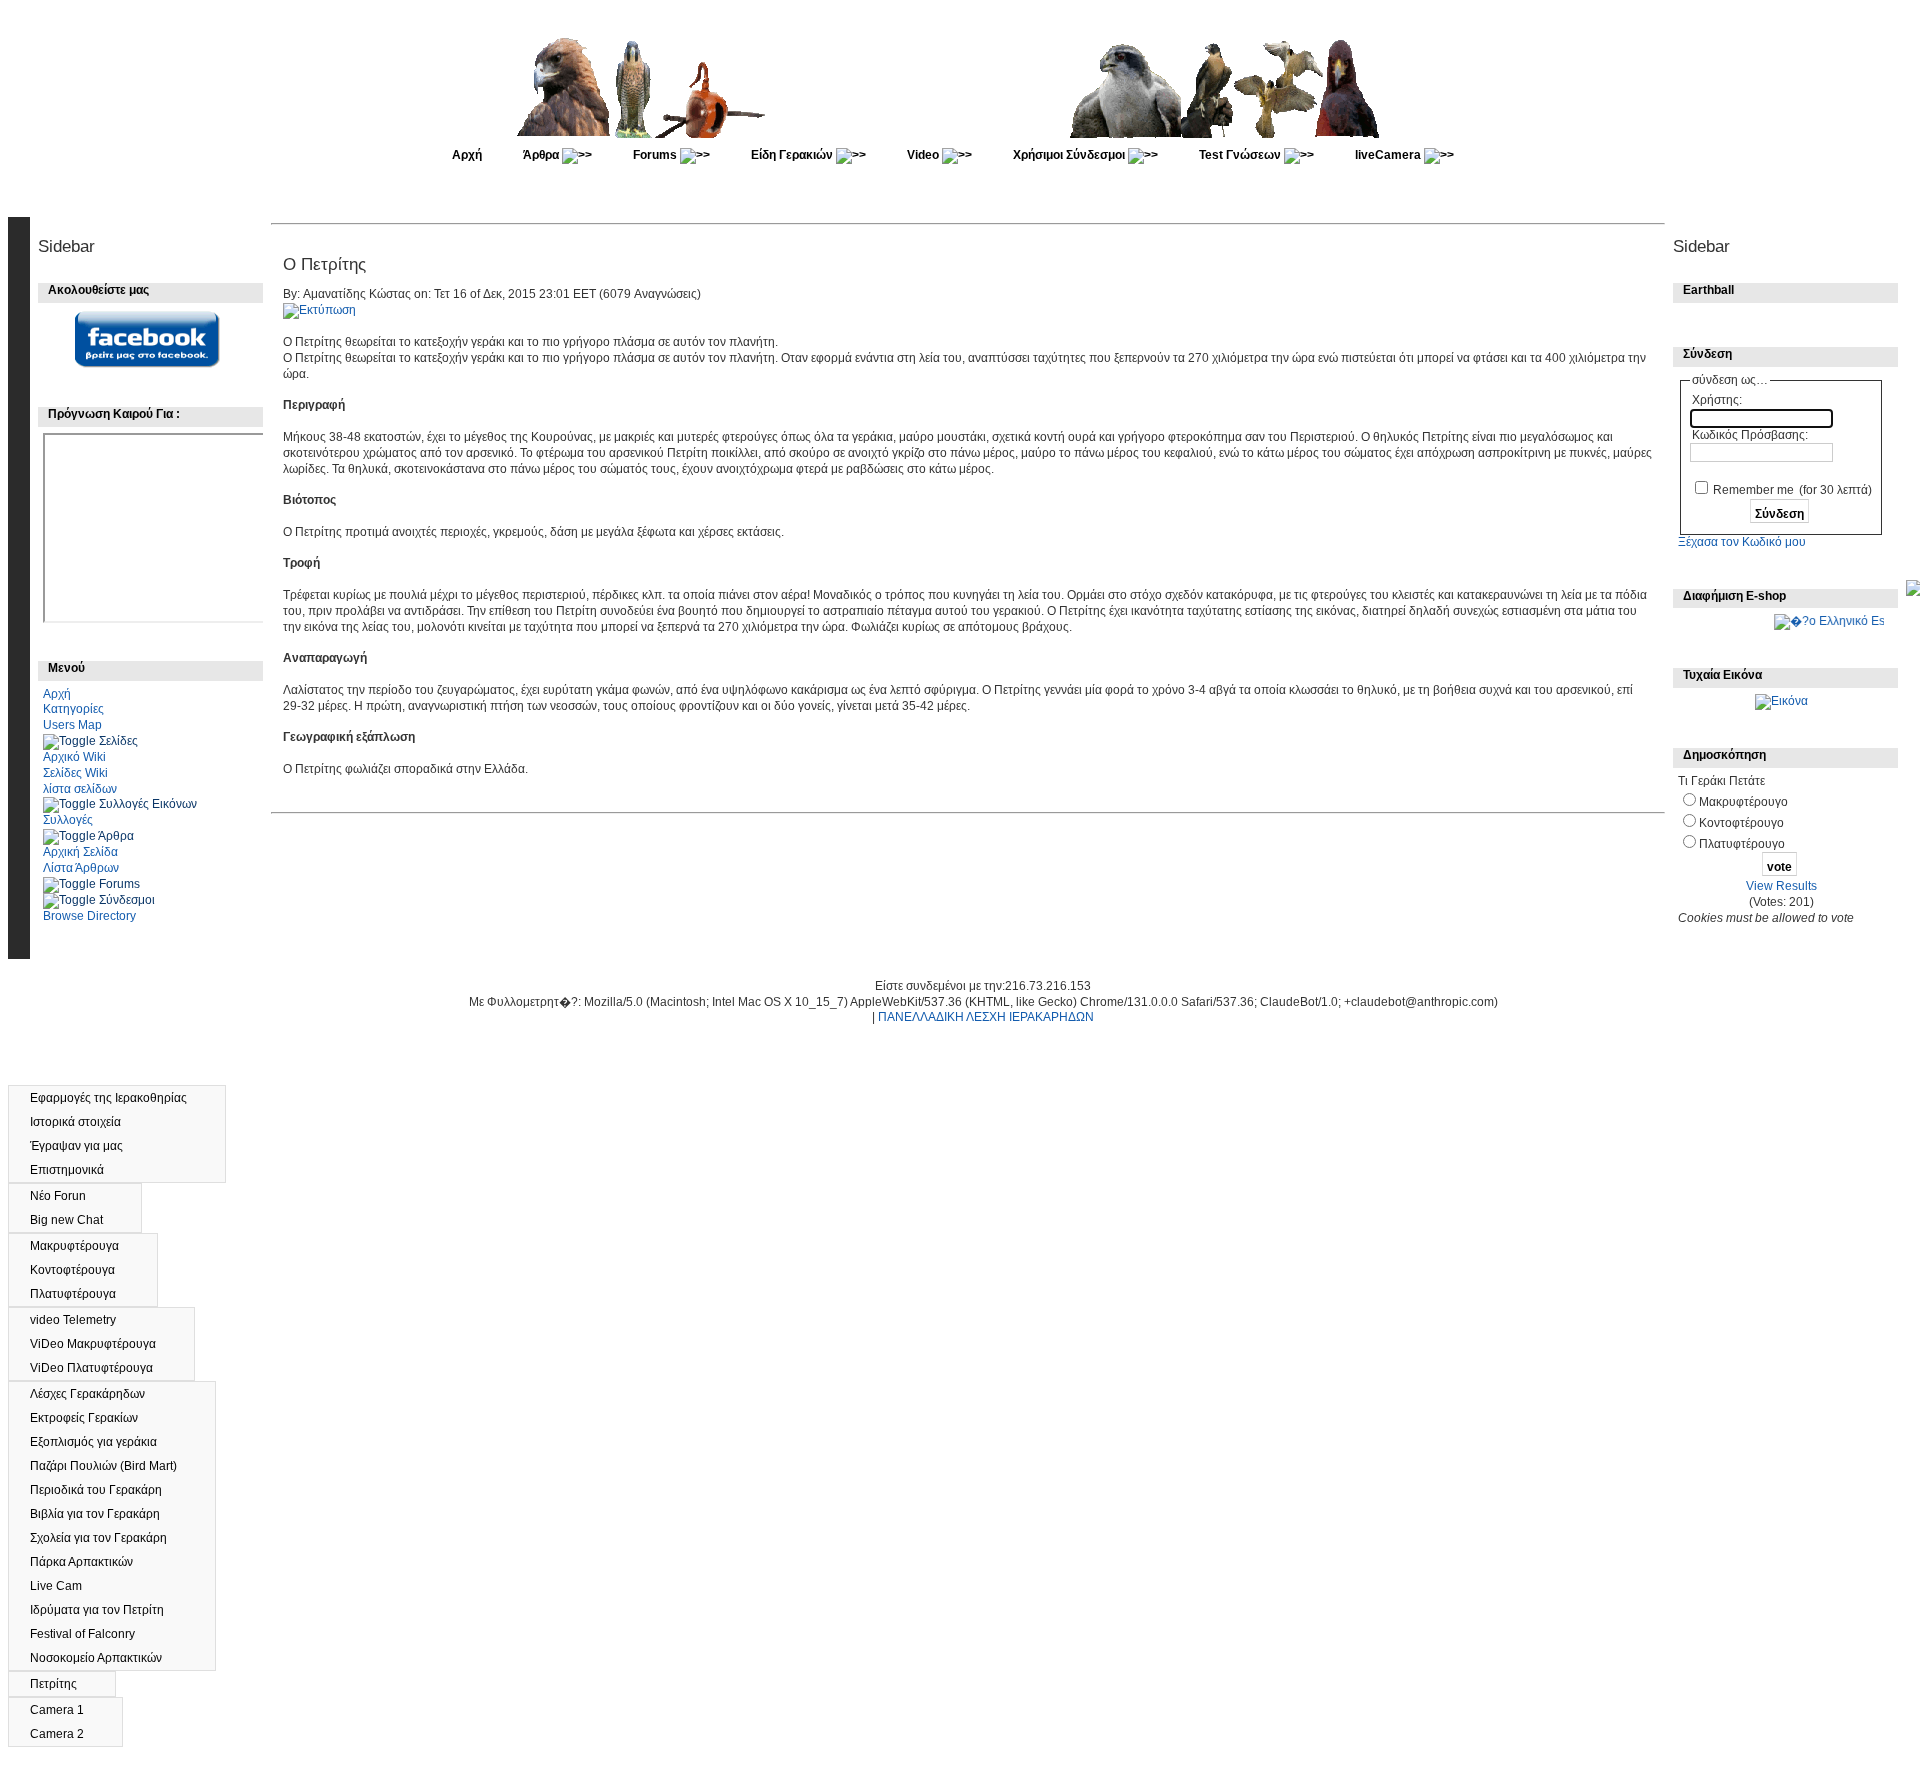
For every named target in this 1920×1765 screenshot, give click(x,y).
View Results (1781, 886)
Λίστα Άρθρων (81, 868)
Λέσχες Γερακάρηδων (96, 1394)
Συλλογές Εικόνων (148, 804)
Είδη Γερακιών (793, 155)
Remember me (1753, 490)
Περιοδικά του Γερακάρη (105, 1490)
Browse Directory (89, 916)
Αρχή (467, 155)
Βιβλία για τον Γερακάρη (104, 1514)
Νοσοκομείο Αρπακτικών (106, 1658)
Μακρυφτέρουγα (83, 1246)
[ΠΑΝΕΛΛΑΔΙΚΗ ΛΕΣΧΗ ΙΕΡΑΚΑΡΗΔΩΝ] (962, 134)
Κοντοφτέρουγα (81, 1270)
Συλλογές (68, 820)
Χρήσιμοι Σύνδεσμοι (1070, 155)
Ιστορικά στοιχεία (84, 1122)
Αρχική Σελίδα (80, 852)
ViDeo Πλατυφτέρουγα (100, 1368)
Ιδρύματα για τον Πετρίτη (106, 1610)
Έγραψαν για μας (85, 1146)
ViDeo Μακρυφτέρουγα (102, 1344)
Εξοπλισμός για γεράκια (102, 1442)
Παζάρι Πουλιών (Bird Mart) (112, 1466)
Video (924, 155)
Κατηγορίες (73, 709)
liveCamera (1389, 155)
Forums (656, 155)
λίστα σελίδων (80, 789)
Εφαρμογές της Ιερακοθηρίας (117, 1098)
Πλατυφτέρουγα (82, 1294)
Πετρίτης (62, 1684)
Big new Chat (75, 1220)
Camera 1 (66, 1710)
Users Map (72, 725)
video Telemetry (82, 1320)
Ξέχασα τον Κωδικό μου (1742, 542)
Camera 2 (66, 1734)
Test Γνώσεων (1241, 155)
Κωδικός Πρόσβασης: (1750, 435)
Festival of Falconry (91, 1634)
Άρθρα (542, 155)
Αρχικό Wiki (74, 757)
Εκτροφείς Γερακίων (93, 1418)
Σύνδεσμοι (127, 900)
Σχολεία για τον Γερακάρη (107, 1538)
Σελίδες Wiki (75, 773)
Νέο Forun (68, 1196)
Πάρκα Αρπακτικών (90, 1562)
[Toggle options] (71, 741)
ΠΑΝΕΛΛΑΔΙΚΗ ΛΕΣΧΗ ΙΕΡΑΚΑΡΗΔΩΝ (986, 1017)
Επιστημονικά (76, 1170)
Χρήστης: (1717, 400)
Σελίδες (118, 741)
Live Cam (65, 1586)
